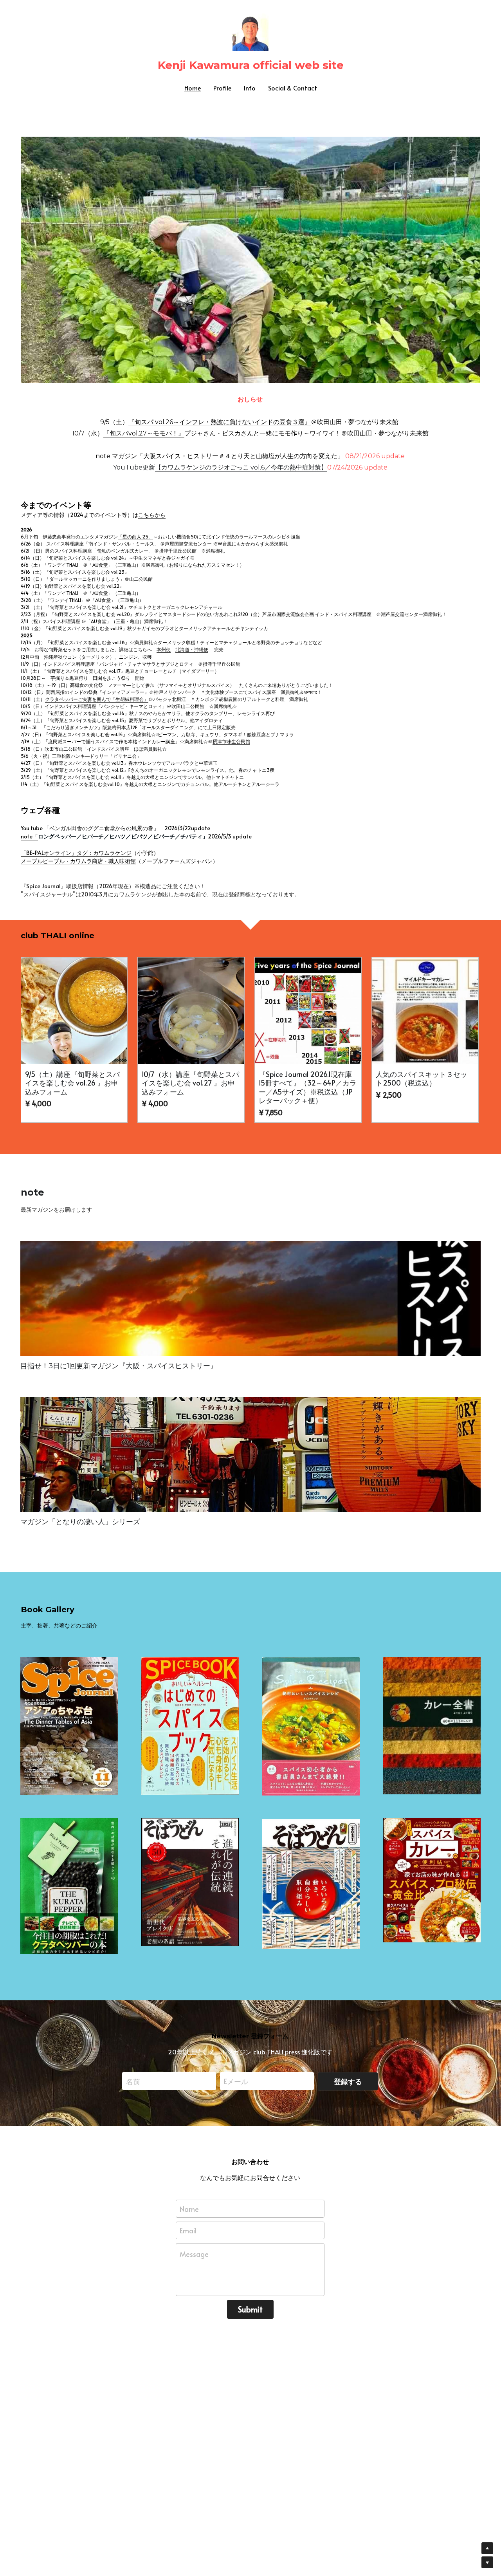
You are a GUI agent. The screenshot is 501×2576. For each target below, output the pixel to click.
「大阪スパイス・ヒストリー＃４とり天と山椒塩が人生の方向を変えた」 (240, 456)
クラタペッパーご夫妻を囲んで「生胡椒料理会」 (97, 699)
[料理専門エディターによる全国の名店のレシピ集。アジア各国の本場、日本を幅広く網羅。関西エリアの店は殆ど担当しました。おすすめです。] (432, 1726)
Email (188, 2230)
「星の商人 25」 (135, 537)
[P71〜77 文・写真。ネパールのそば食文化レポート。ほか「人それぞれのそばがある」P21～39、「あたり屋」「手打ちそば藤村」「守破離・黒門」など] (311, 1884)
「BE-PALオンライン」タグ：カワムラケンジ (76, 853)
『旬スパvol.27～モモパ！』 (144, 433)
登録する (348, 2081)
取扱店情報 (80, 886)
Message (194, 2254)
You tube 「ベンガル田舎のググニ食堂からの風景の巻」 (90, 828)
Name (189, 2208)
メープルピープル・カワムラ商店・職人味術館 (78, 861)
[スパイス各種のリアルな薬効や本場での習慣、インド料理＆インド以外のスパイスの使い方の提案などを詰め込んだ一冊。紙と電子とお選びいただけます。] (190, 1726)
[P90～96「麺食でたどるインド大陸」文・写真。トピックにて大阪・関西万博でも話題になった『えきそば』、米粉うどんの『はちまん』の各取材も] (190, 1882)
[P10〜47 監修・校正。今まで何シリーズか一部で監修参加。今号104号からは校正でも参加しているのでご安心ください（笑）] (432, 1880)
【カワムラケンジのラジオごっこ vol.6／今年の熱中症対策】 (241, 467)
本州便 (164, 649)
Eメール (236, 2081)
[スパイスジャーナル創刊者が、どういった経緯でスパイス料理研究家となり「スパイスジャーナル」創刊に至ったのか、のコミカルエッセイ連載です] (250, 1299)
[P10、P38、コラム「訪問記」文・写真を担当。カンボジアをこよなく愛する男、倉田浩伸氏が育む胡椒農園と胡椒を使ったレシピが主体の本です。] (69, 1886)
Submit (250, 2309)
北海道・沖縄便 (192, 649)
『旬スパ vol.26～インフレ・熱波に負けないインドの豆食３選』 (220, 422)
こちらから (152, 515)
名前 (133, 2081)
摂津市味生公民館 (231, 741)
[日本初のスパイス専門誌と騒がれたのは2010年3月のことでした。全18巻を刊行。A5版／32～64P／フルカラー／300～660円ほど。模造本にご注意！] (69, 1726)
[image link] (250, 259)
